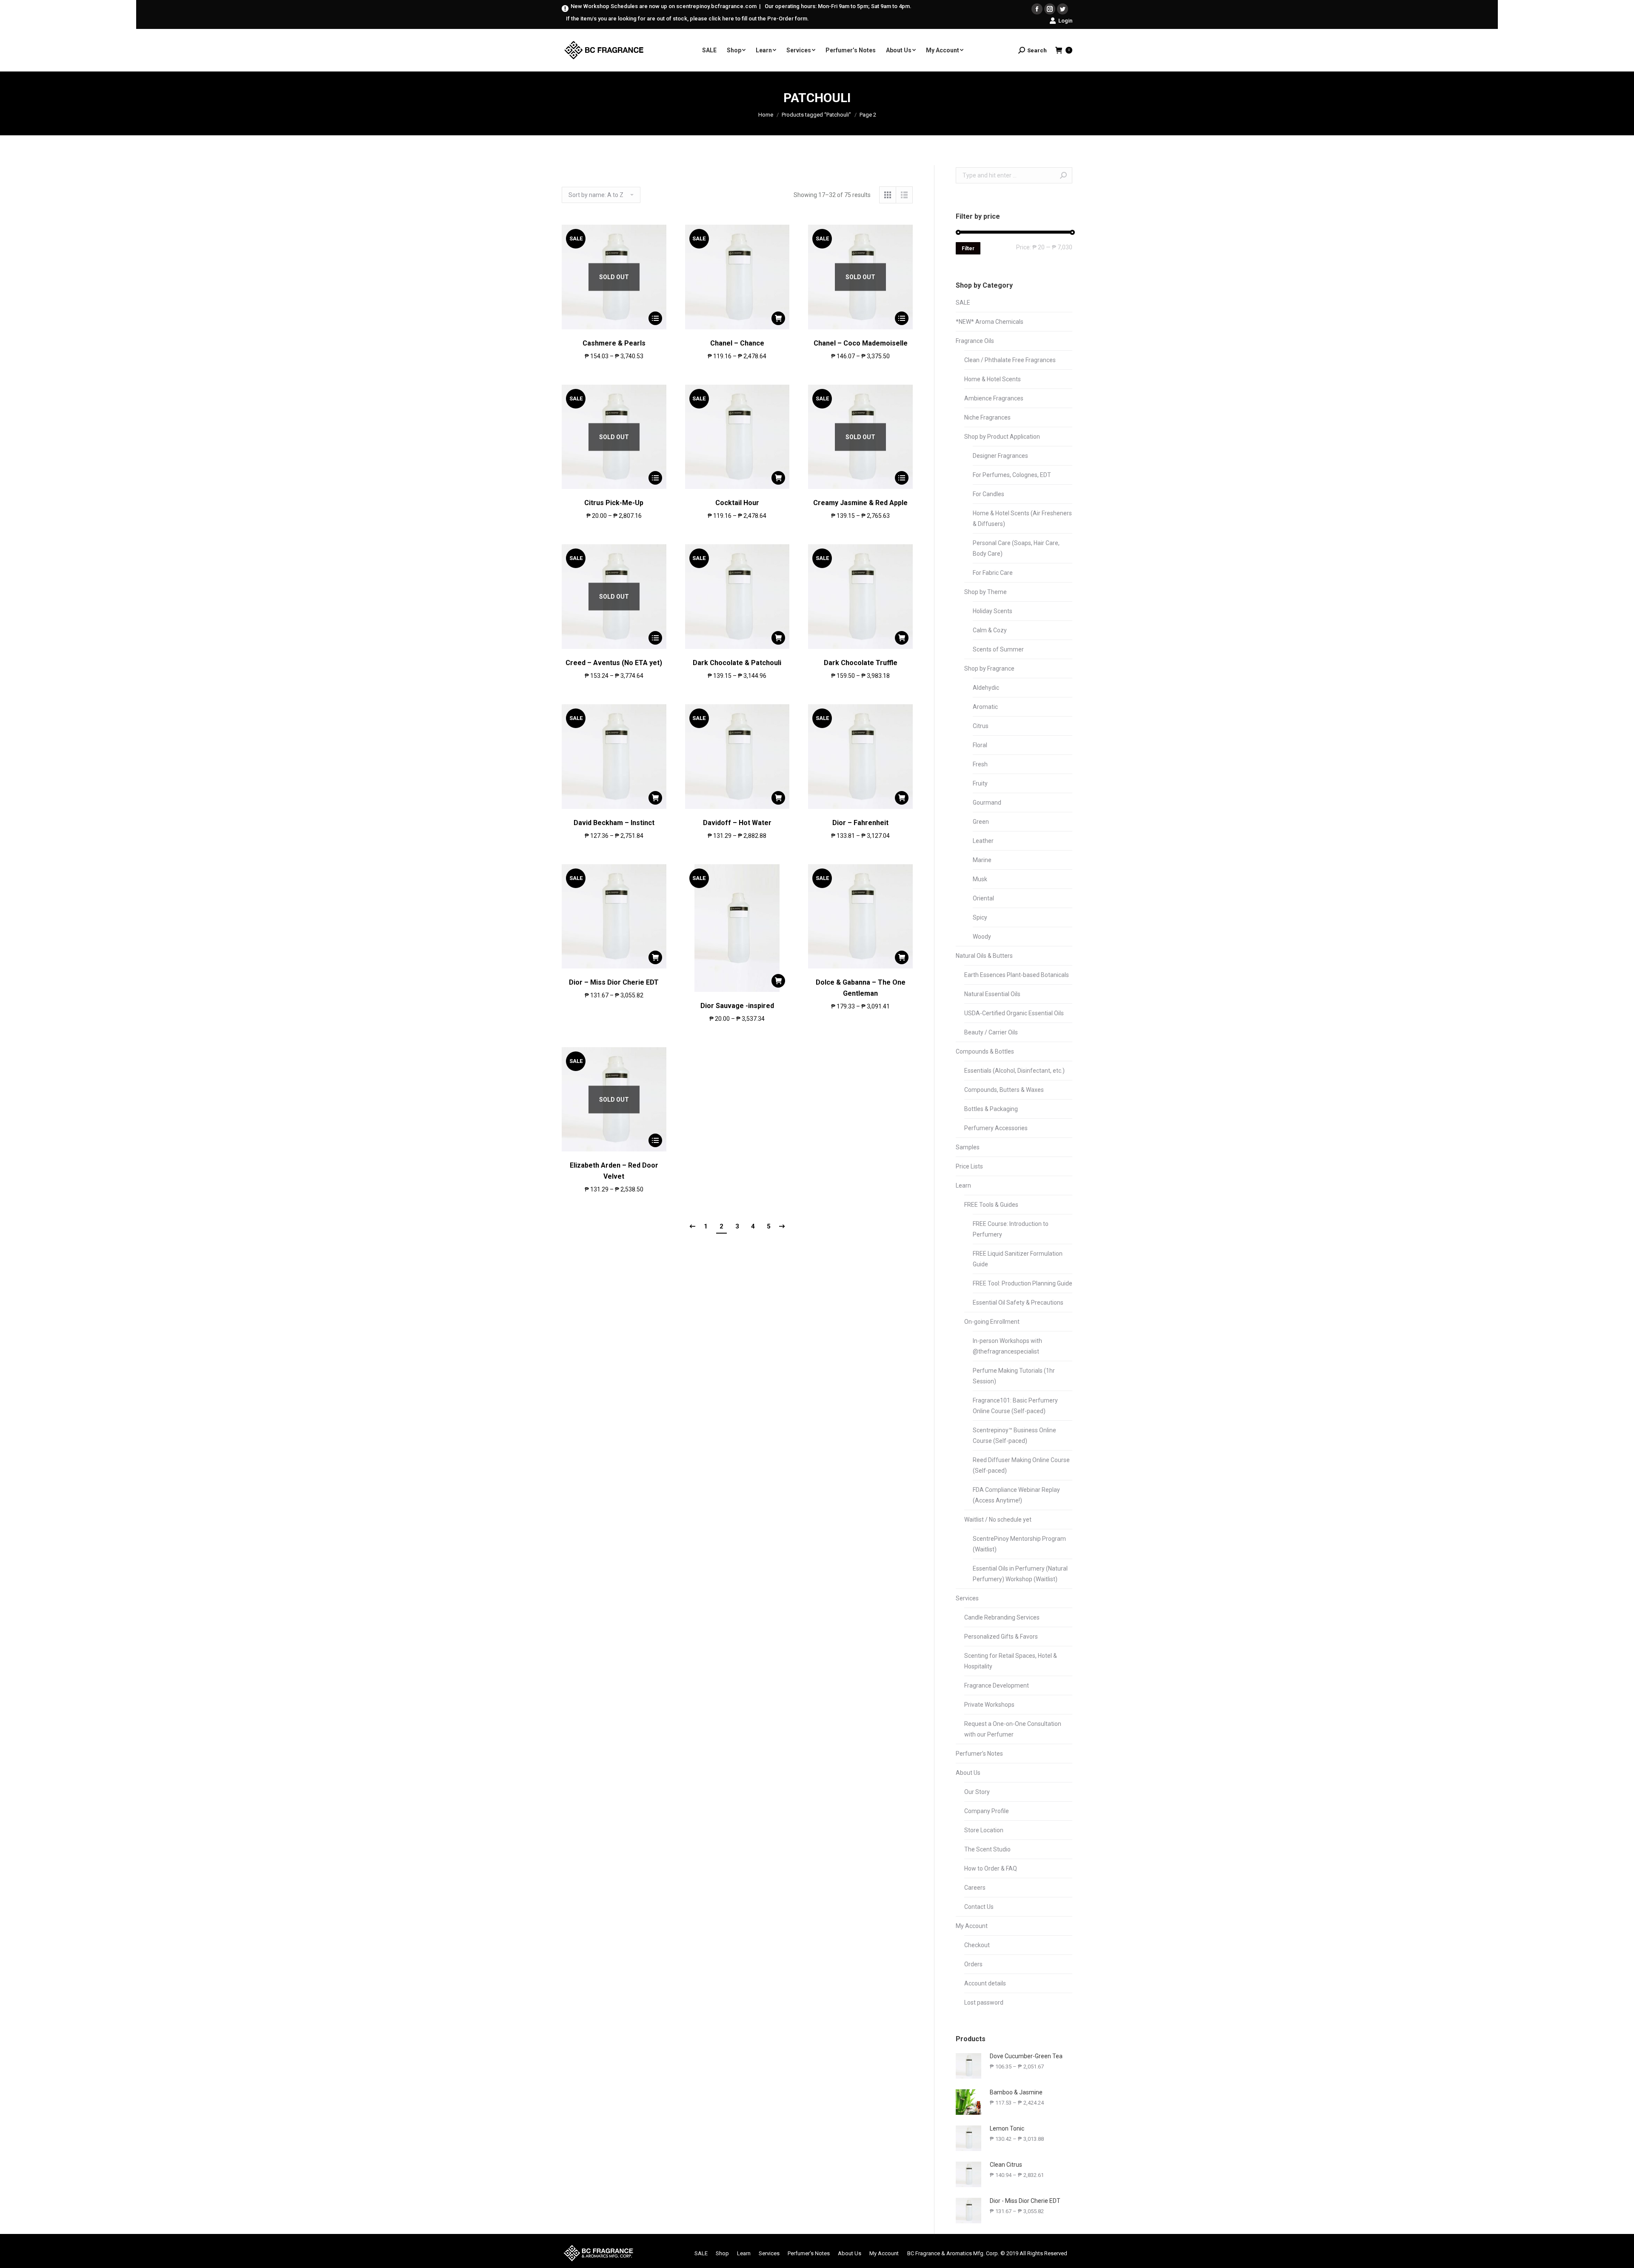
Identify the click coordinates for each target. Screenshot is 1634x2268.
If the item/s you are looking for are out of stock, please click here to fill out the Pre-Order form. (687, 19)
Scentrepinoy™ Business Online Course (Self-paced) (1014, 1435)
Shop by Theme (986, 592)
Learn (963, 1185)
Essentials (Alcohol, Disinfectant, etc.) (1014, 1071)
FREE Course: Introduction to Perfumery (1011, 1229)
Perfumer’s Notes (979, 1754)
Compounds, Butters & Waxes (1004, 1090)
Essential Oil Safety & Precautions (1018, 1303)
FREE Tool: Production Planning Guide (1023, 1283)
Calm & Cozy (990, 630)
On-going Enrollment (992, 1322)
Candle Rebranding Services (1002, 1617)
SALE (963, 303)
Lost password (984, 2002)
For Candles (988, 494)
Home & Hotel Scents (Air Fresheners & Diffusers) (1022, 518)
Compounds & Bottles (985, 1051)
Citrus (981, 726)
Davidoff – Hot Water (737, 823)
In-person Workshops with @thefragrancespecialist (1007, 1346)
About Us (968, 1773)
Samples (968, 1147)
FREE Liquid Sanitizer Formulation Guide (1018, 1259)
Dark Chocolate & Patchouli (737, 663)
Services (967, 1598)
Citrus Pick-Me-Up (614, 503)
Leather (983, 841)
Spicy (980, 917)
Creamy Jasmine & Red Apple (860, 503)
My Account (972, 1926)
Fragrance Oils (975, 341)
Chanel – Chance (737, 343)
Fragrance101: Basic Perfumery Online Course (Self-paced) (1015, 1406)
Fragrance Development (997, 1685)
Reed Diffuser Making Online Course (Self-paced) (1021, 1465)
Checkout (977, 1945)
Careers (975, 1888)
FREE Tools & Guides (991, 1205)
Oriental (983, 898)
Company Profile (987, 1811)
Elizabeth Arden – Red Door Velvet (614, 1171)
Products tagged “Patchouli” (816, 115)
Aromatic (985, 707)
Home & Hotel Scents (993, 379)
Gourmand (987, 803)
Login (1065, 21)
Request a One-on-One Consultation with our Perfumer (1013, 1729)
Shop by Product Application (1002, 437)
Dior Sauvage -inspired (737, 1006)
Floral (980, 745)
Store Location (984, 1830)
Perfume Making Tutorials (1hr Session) (1014, 1376)
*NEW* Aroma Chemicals (990, 322)
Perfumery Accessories (996, 1128)
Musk (980, 879)
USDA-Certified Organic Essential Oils (1014, 1013)
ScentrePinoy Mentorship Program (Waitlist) (1019, 1544)
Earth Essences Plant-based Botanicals (1017, 975)
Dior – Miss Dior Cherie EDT (614, 982)
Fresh (980, 764)
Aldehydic (986, 688)
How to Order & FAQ (991, 1868)
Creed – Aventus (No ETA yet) (614, 663)
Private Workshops (989, 1705)
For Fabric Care (993, 573)
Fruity (980, 783)
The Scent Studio (987, 1849)
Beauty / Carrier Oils (991, 1032)
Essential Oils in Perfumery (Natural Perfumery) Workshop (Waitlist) (1020, 1574)
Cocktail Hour (737, 503)
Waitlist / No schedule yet (998, 1520)
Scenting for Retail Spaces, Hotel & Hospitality (1011, 1661)
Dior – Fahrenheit (860, 823)
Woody (982, 937)
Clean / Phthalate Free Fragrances (1010, 360)
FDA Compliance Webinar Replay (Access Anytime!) (1016, 1495)
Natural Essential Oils (992, 994)
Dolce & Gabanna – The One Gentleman (861, 988)
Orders (973, 1964)
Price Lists (969, 1166)
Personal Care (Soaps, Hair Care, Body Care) (1016, 548)
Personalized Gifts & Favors (1001, 1637)
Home (766, 115)
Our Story (977, 1792)
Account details (985, 1983)
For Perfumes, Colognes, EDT (1012, 475)
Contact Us (979, 1907)
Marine (982, 860)
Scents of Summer (998, 649)
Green (981, 822)
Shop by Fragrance (989, 668)
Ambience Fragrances (994, 398)
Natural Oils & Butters (984, 956)
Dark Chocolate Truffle (861, 663)
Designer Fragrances (1000, 456)
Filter (968, 249)
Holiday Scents (993, 611)
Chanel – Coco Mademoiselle (861, 343)
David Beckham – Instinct (614, 823)
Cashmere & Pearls (614, 343)
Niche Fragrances (987, 417)
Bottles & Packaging (991, 1109)
